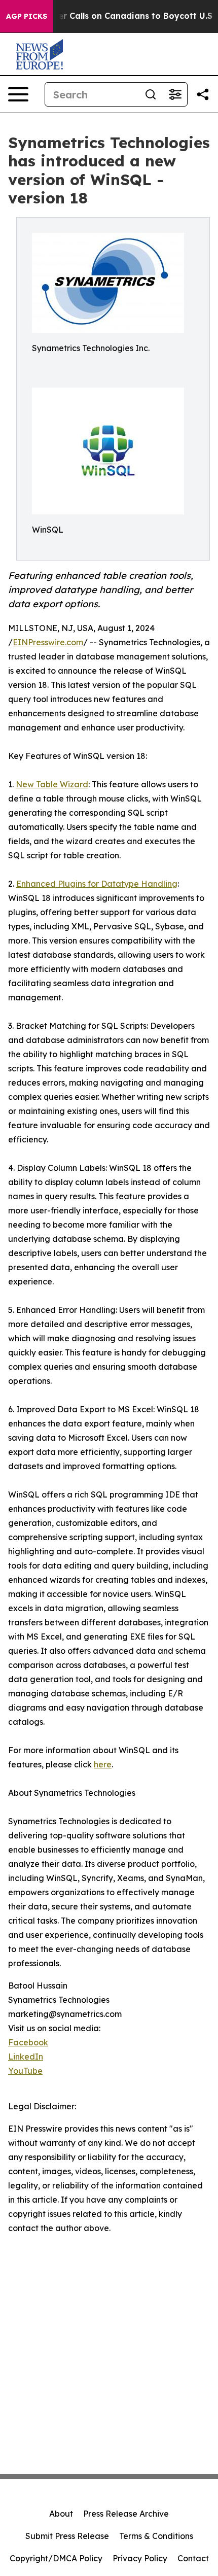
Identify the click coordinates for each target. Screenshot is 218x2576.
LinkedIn (26, 2057)
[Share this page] (203, 94)
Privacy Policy (140, 2558)
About (61, 2514)
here (103, 1764)
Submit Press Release (67, 2536)
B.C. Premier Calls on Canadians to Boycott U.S (114, 16)
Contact (193, 2558)
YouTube (25, 2071)
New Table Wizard (52, 784)
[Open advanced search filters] (175, 94)
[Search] (151, 94)
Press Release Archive (126, 2514)
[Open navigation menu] (18, 94)
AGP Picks (27, 16)
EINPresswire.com (48, 642)
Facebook (28, 2042)
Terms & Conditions (156, 2536)
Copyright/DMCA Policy (56, 2558)
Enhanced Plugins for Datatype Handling (97, 884)
